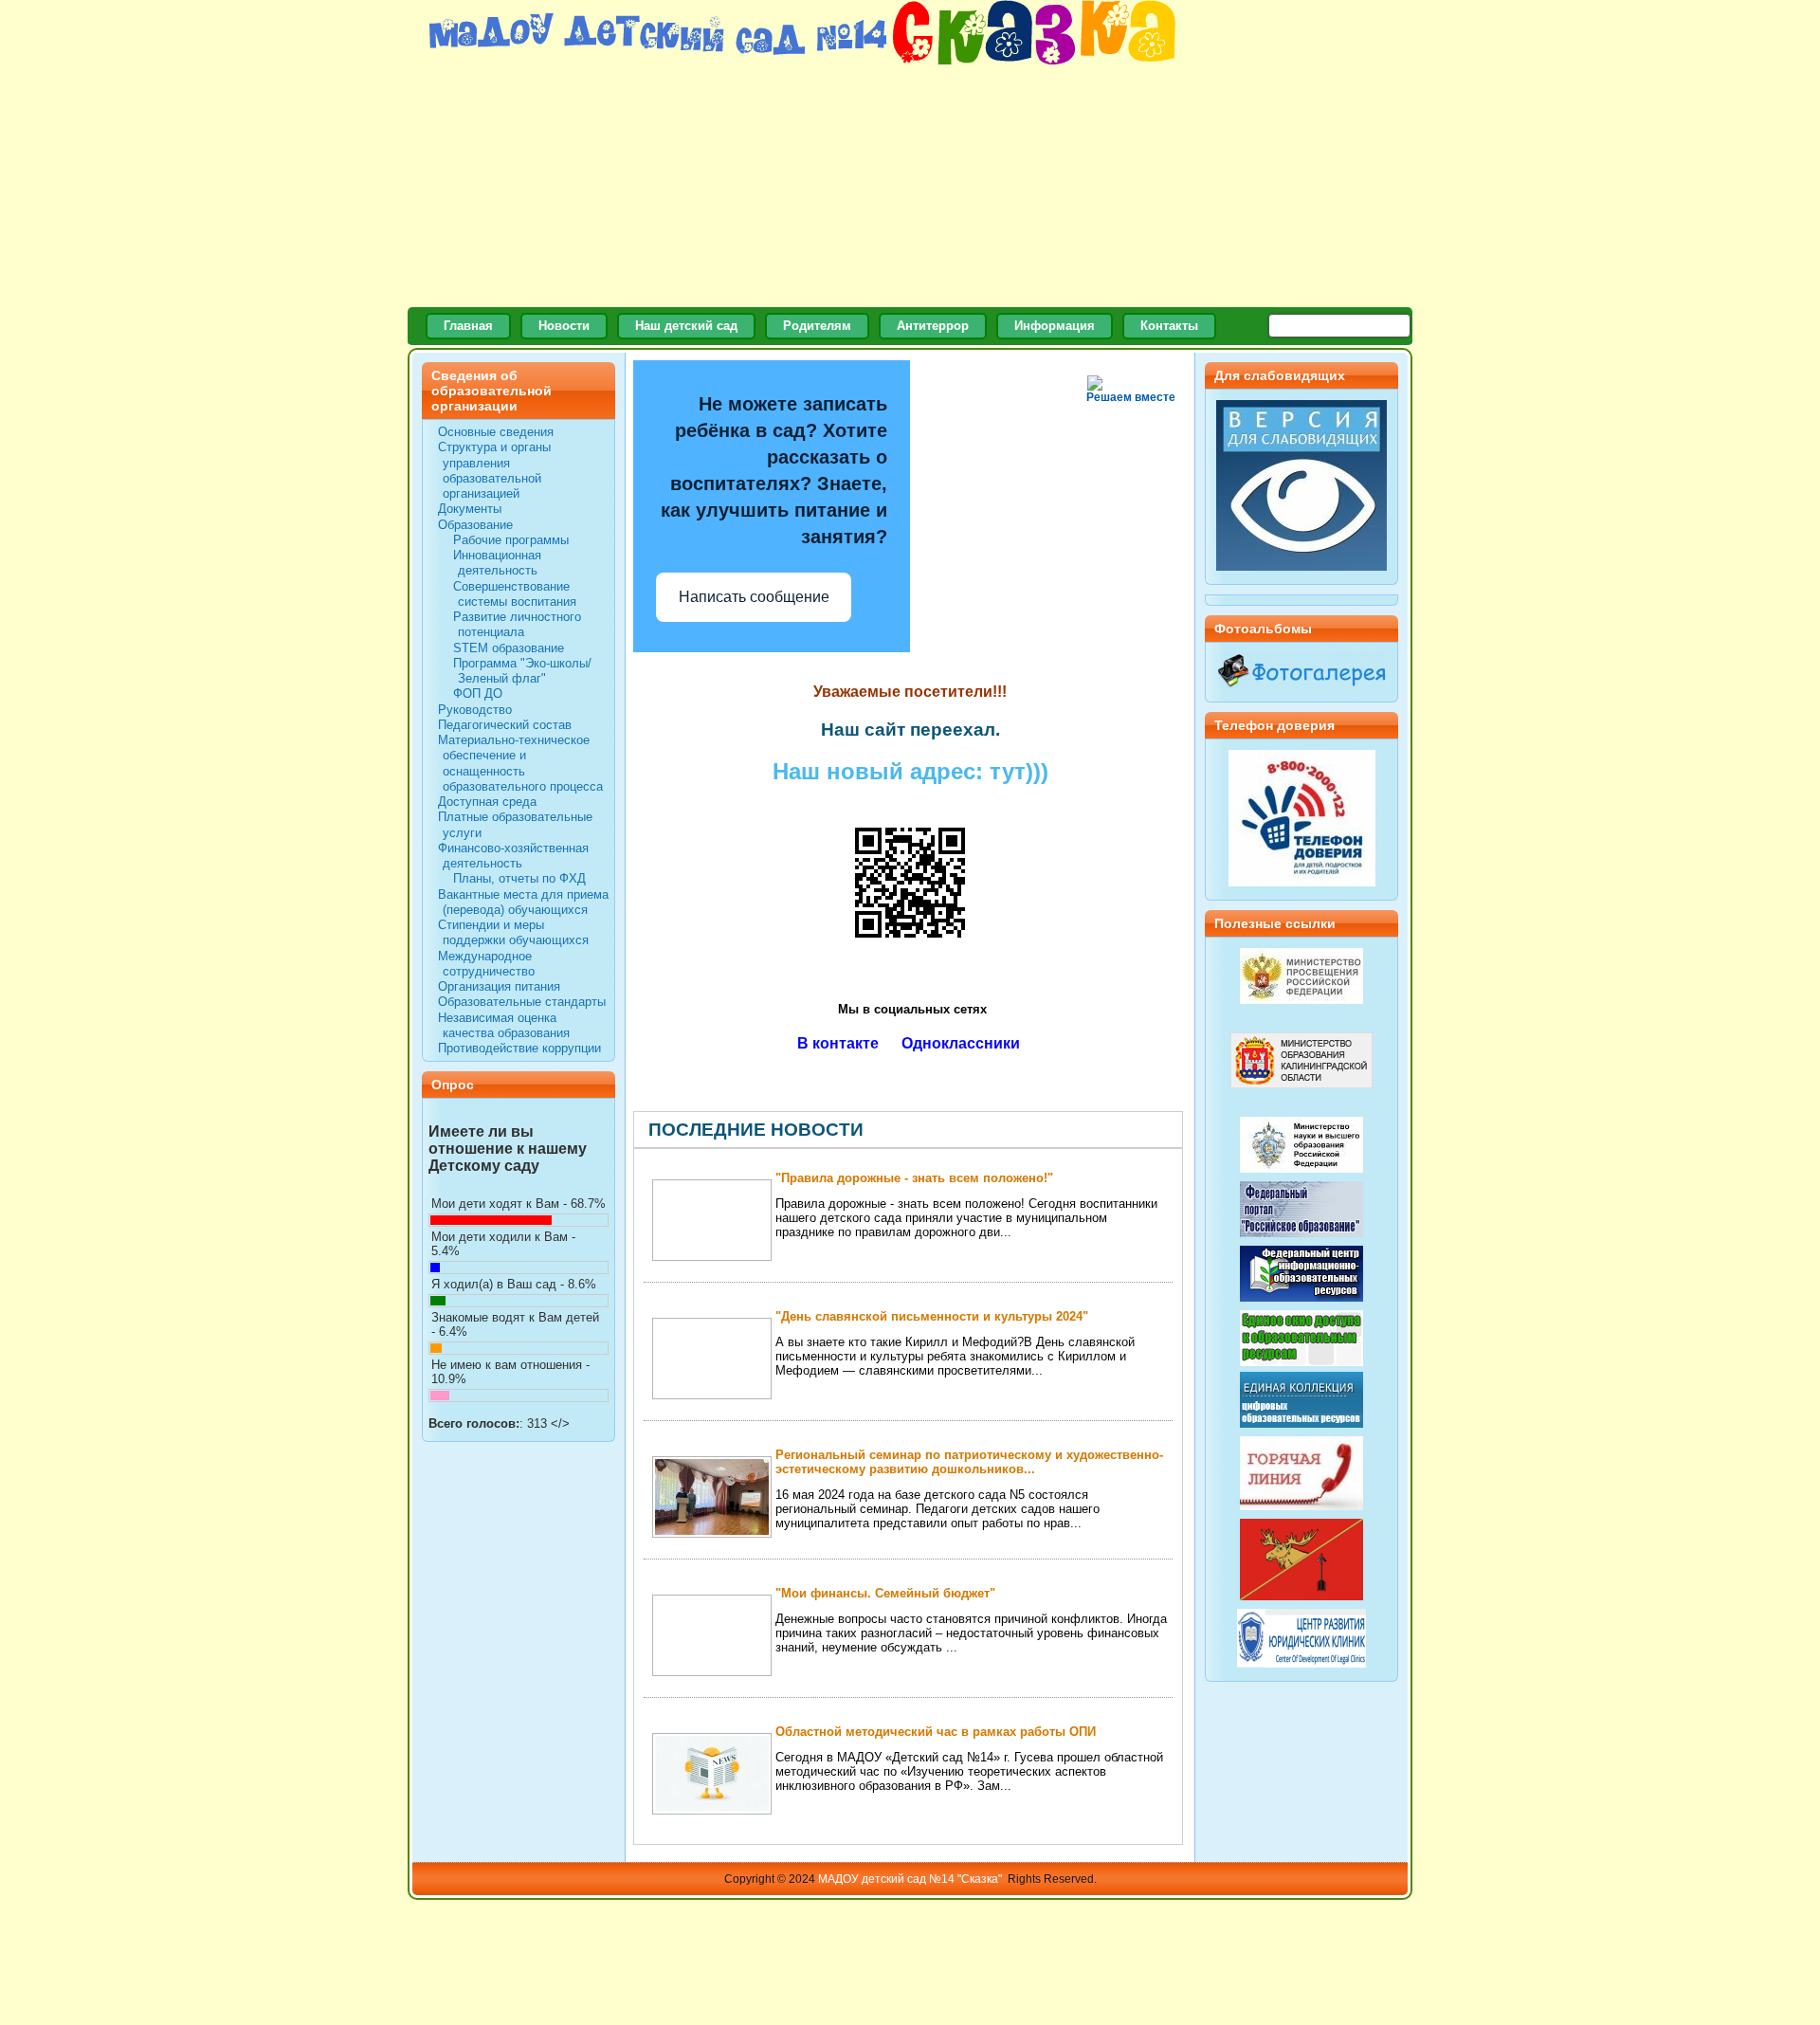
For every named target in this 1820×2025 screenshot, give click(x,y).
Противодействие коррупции (519, 1048)
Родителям (817, 326)
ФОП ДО (478, 693)
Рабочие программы (511, 540)
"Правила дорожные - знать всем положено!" (914, 1178)
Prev (1156, 1130)
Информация (1055, 326)
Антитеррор (933, 326)
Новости (564, 326)
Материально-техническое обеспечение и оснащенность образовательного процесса (520, 763)
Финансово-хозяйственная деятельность (513, 856)
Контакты (1169, 326)
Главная (468, 326)
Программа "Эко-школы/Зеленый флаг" (522, 671)
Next (1169, 1130)
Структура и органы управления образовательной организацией (494, 470)
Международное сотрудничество (486, 964)
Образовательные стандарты (522, 1002)
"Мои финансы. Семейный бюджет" (885, 1593)
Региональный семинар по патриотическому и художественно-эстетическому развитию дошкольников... (969, 1462)
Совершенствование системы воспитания (515, 594)
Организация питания (499, 986)
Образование (475, 525)
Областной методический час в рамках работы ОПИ (936, 1732)
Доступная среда (487, 802)
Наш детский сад (686, 326)
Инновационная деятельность (497, 563)
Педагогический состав (505, 725)
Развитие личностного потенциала (517, 624)
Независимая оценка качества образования (504, 1025)
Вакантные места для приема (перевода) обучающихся (523, 902)
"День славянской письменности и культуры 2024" (932, 1316)
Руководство (475, 710)
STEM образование (509, 648)
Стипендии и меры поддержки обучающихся (513, 932)
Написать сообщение (754, 597)
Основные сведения (496, 432)
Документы (470, 509)
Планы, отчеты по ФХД (519, 878)
